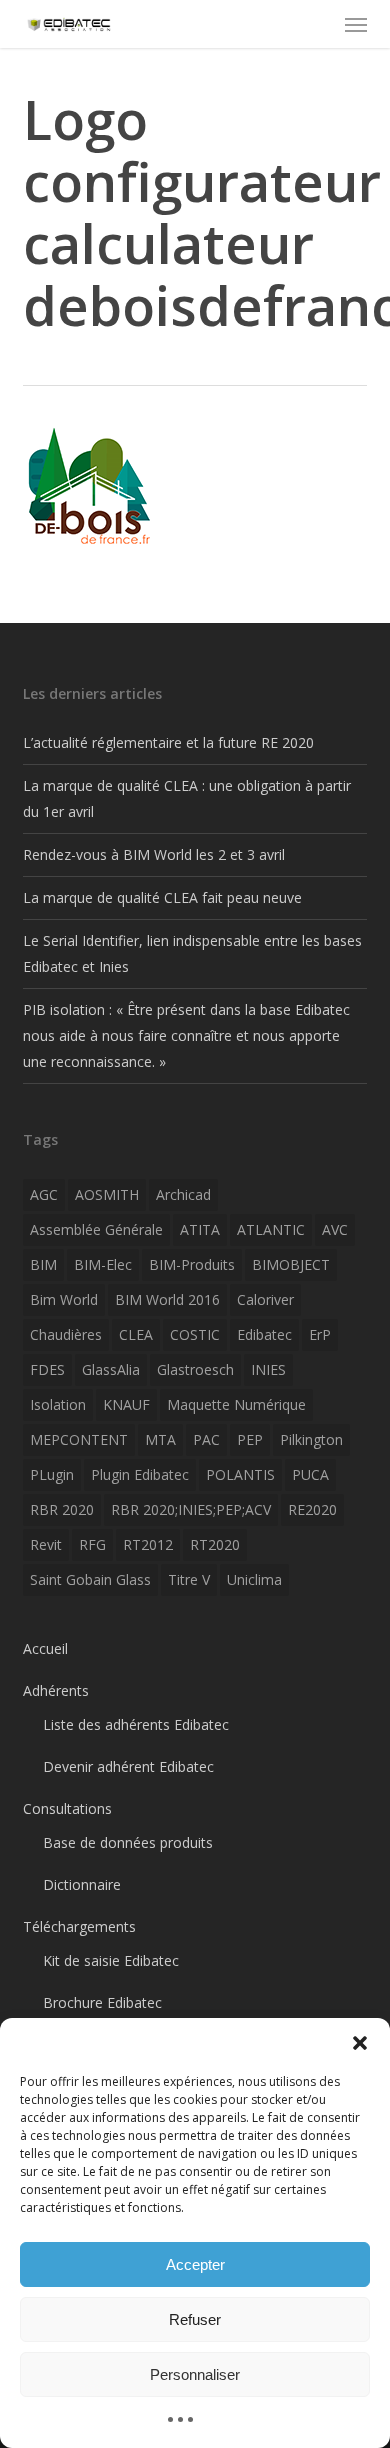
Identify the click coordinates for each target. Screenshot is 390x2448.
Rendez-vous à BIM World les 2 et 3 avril (154, 854)
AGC (44, 1194)
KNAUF (126, 1404)
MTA (160, 1439)
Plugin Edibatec (140, 1474)
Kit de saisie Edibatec (111, 1960)
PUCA (310, 1474)
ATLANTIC (271, 1229)
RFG (92, 1544)
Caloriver (265, 1299)
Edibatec (264, 1334)
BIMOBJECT (291, 1264)
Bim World (64, 1299)
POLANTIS (240, 1474)
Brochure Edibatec (102, 2002)
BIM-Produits (192, 1264)
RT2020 (215, 1544)
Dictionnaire (82, 1884)
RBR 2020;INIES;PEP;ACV (191, 1509)
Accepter (195, 2264)
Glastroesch (195, 1369)
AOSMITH (107, 1194)
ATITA (200, 1229)
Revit (46, 1544)
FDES (47, 1369)
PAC (206, 1439)
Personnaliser (195, 2374)
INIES (268, 1369)
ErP (320, 1334)
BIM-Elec (103, 1264)
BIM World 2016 (167, 1299)
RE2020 (312, 1509)
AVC (335, 1229)
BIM (43, 1264)
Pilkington (311, 1439)
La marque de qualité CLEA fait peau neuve (162, 897)
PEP (250, 1439)
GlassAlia (111, 1369)
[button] (360, 2043)
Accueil (45, 1648)
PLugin (52, 1474)
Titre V (189, 1579)
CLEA (136, 1334)
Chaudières (66, 1334)
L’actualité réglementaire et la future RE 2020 (168, 742)
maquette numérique (236, 1404)
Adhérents (56, 1690)
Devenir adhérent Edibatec (128, 1766)
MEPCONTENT (79, 1439)
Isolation (58, 1404)
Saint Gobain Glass (90, 1579)
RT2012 (148, 1544)
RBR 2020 (62, 1509)
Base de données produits (128, 1842)
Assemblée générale (96, 1229)
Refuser (195, 2319)
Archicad (183, 1194)
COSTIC (195, 1334)
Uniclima (254, 1579)
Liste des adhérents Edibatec (136, 1724)
